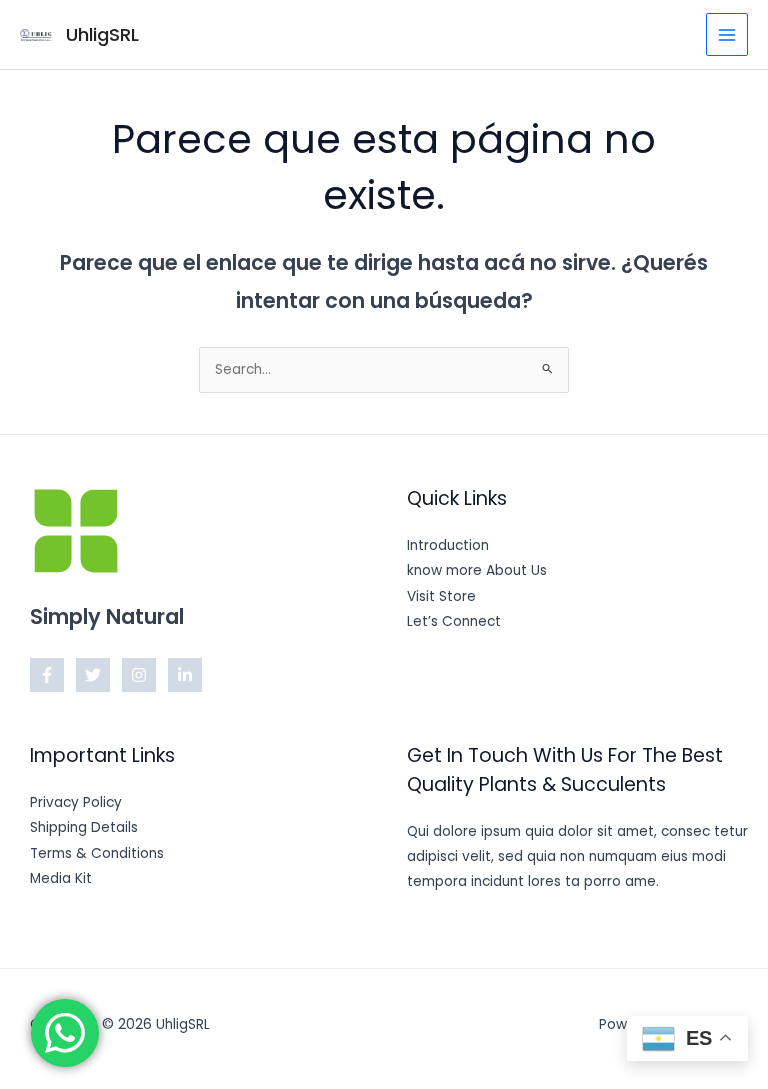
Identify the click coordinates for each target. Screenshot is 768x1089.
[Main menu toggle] (727, 34)
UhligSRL (102, 34)
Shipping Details (84, 827)
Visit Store (441, 596)
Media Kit (61, 878)
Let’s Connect (454, 621)
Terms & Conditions (97, 853)
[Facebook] (47, 675)
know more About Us (477, 570)
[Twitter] (93, 675)
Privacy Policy (76, 802)
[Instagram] (139, 675)
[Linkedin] (185, 675)
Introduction (448, 545)
